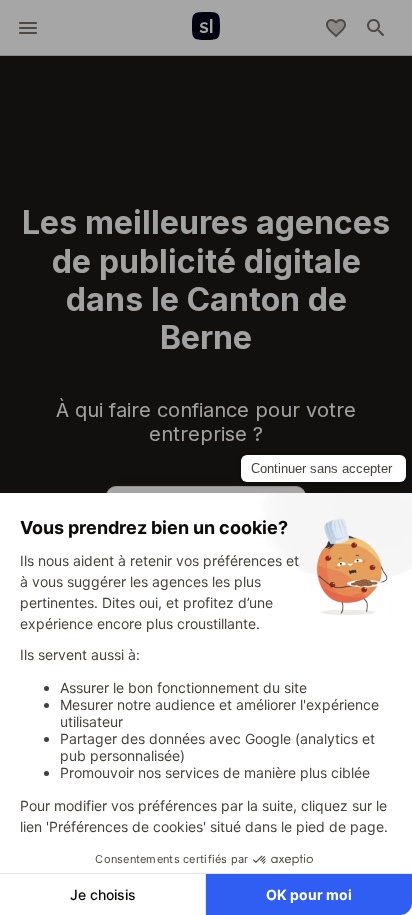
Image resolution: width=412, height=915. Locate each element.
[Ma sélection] (336, 28)
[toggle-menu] (28, 28)
